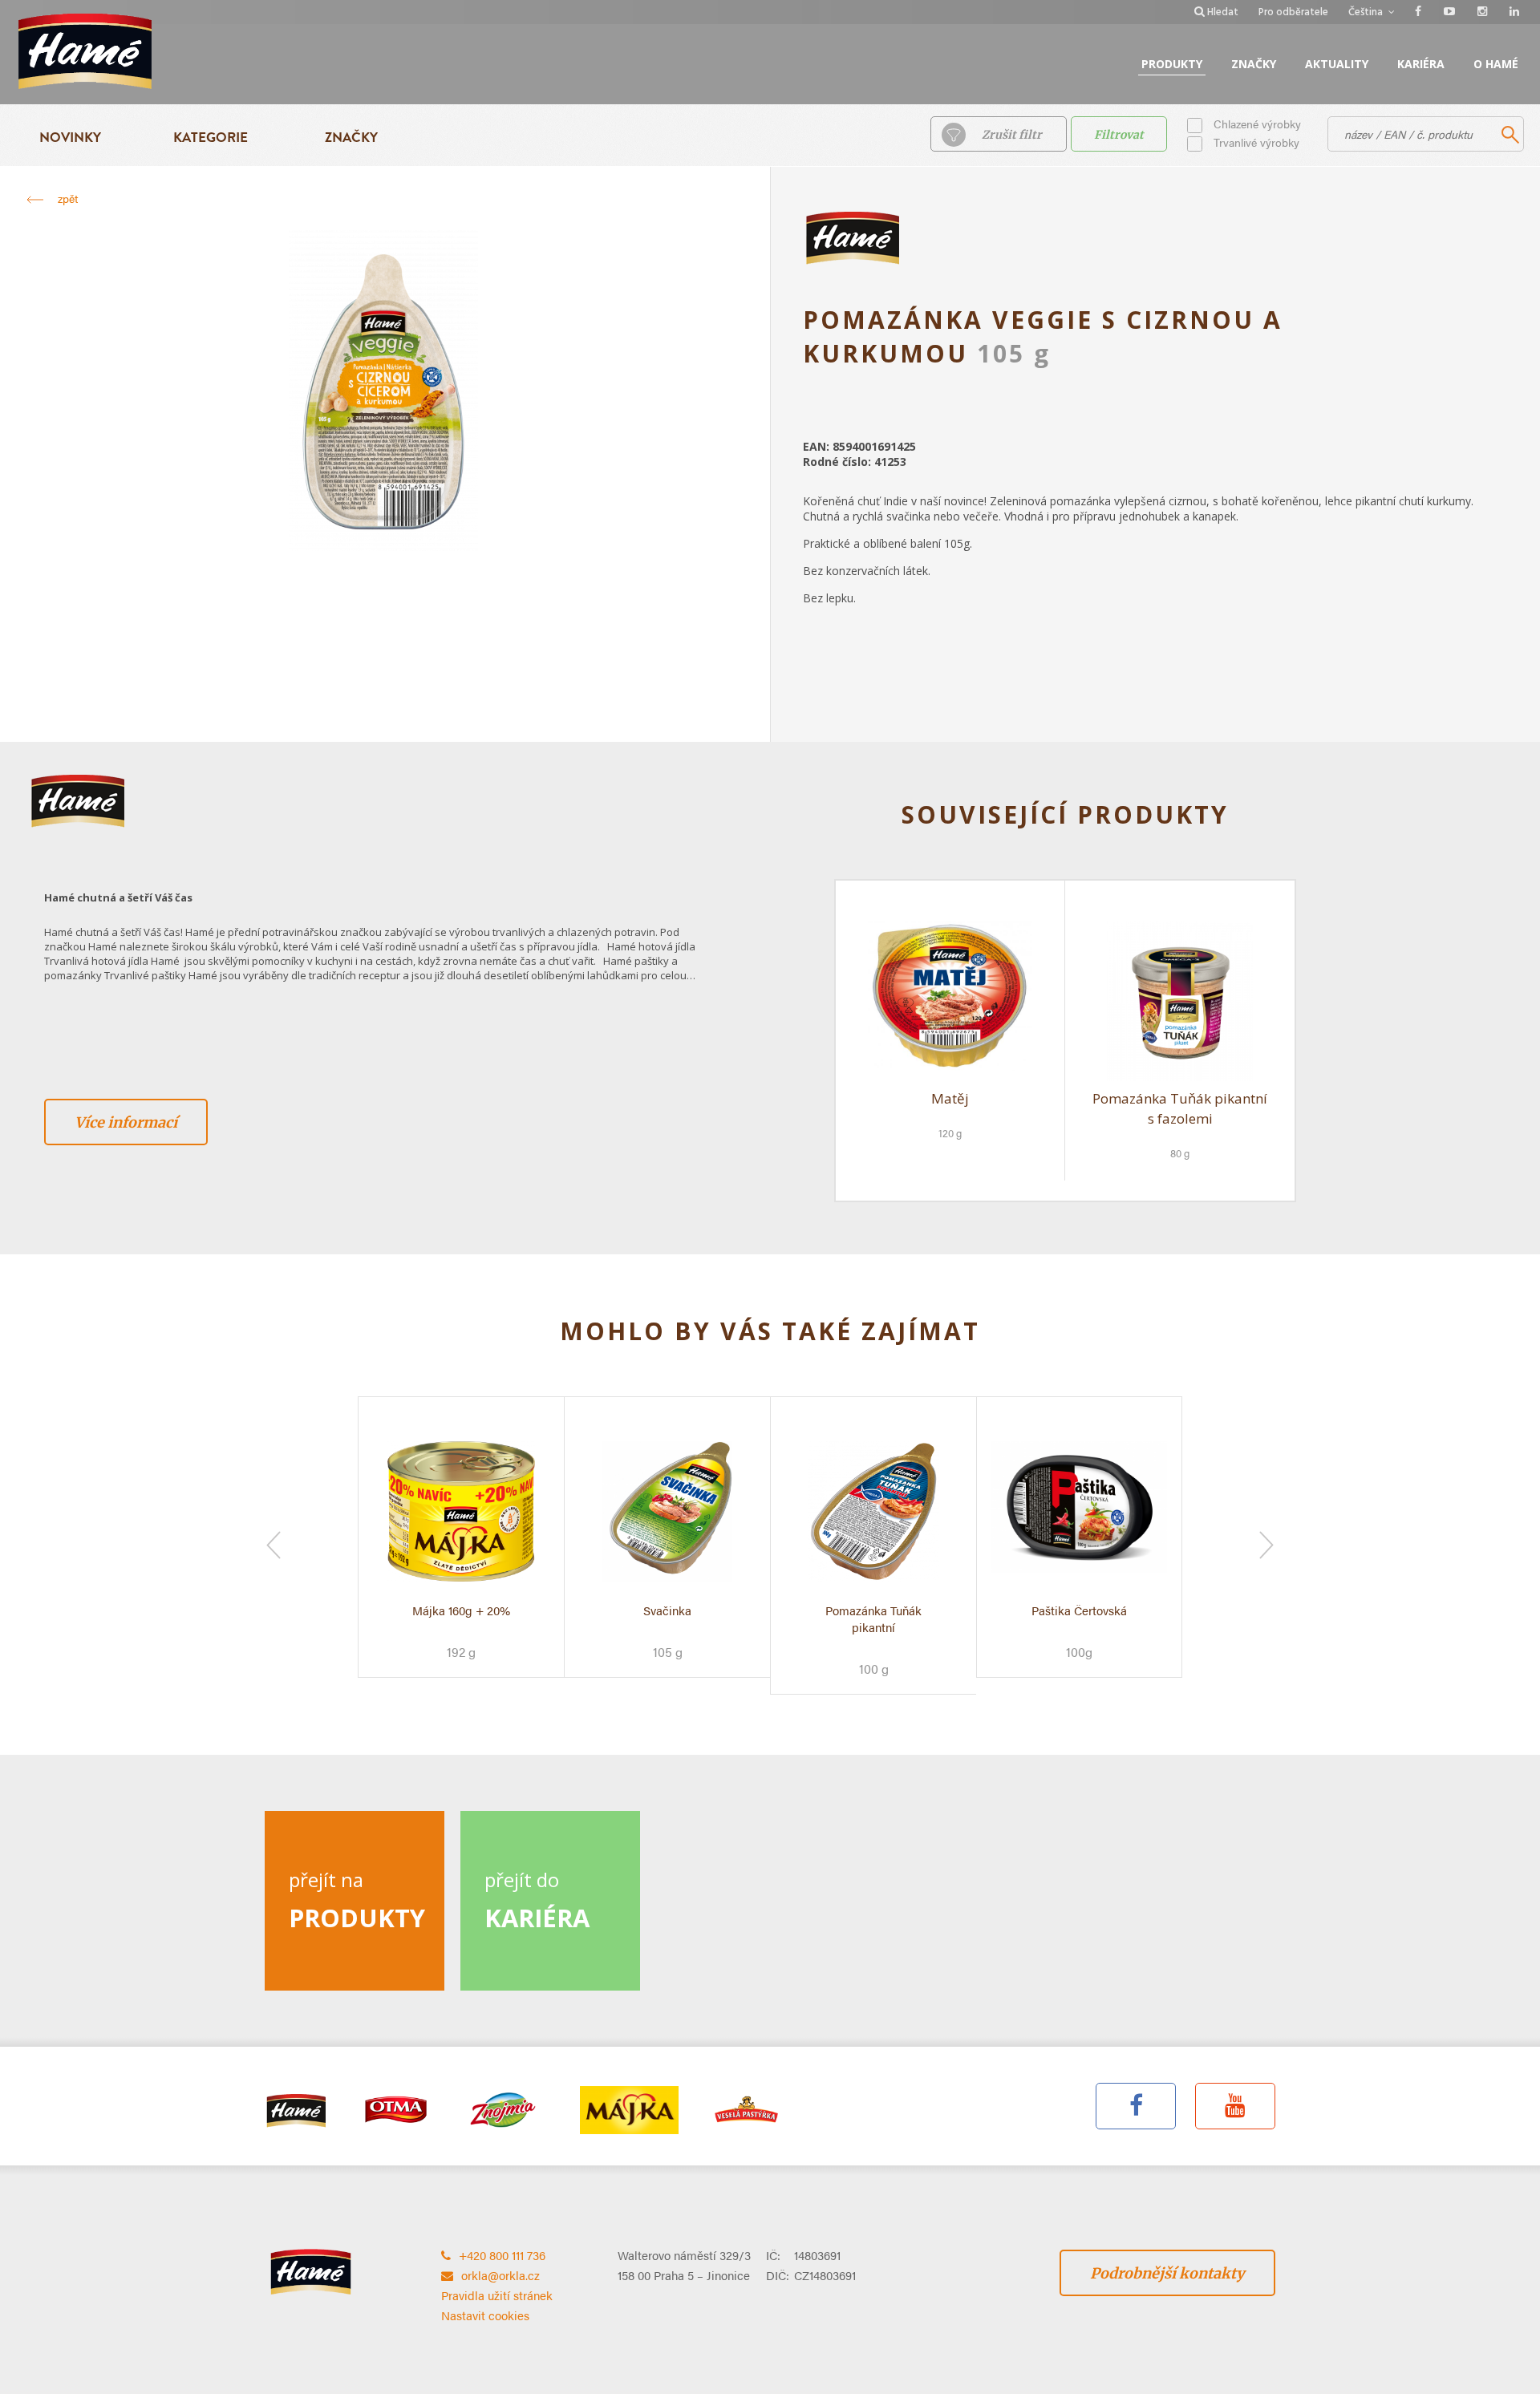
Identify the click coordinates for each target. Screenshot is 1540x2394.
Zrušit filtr (1012, 135)
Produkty (1172, 64)
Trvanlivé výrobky (1256, 142)
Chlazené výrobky (1257, 124)
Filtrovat (1119, 135)
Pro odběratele (1293, 12)
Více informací (126, 1122)
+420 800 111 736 (502, 2255)
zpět (68, 198)
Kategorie (211, 138)
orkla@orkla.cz (500, 2275)
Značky (1254, 64)
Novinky (70, 138)
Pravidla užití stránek (497, 2295)
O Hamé (1496, 64)
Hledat (1223, 12)
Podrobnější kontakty (1167, 2273)
